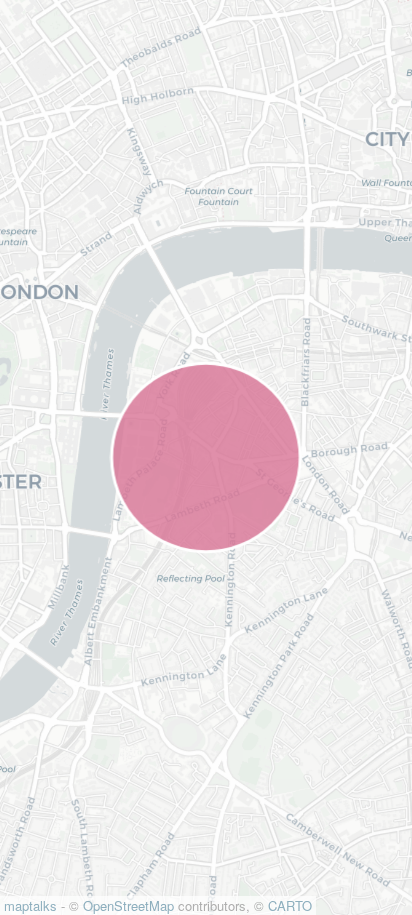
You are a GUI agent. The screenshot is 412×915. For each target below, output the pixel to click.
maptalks (30, 905)
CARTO (290, 905)
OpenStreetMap (128, 905)
